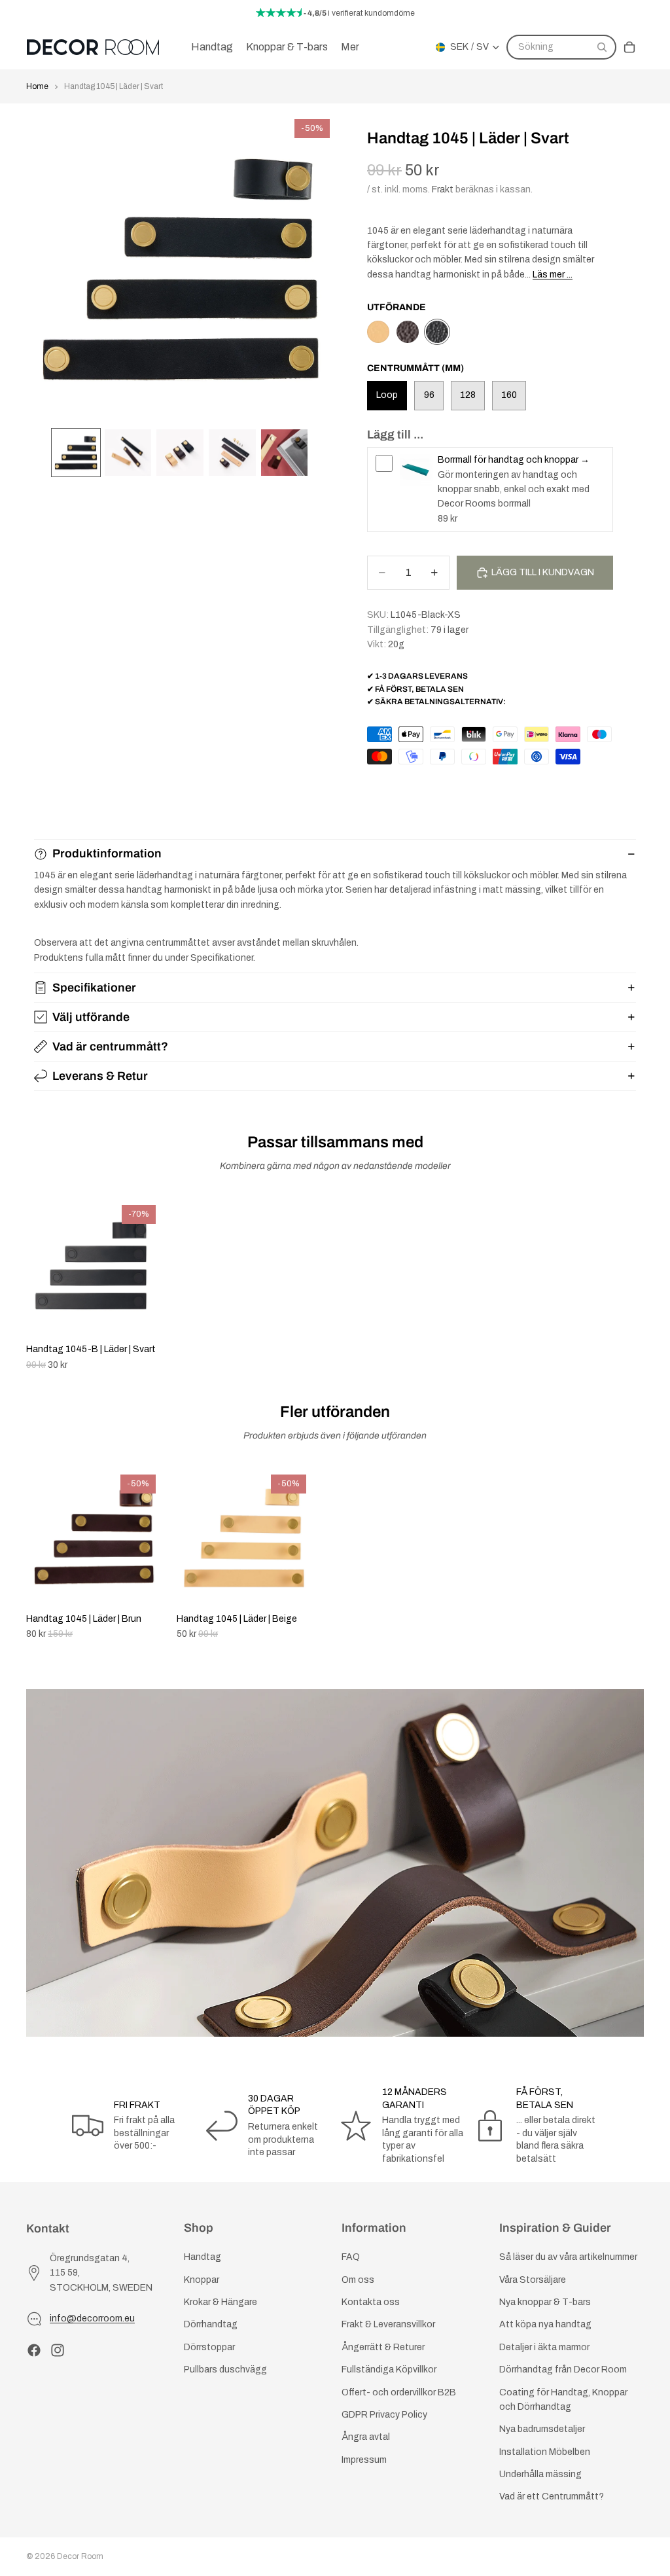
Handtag (203, 2257)
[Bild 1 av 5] (76, 453)
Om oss (358, 2280)
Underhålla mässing (540, 2474)
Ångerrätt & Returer (383, 2347)
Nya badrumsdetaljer (542, 2429)
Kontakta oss (371, 2302)
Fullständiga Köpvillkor (389, 2370)
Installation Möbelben (545, 2452)
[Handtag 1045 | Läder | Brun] (408, 332)
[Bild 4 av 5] (232, 453)
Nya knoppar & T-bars (545, 2302)
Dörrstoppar (209, 2347)
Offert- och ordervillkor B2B (399, 2392)
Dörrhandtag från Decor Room (563, 2370)
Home (37, 86)
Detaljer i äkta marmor (544, 2347)
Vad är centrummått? (110, 1046)
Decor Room (80, 2556)
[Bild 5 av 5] (285, 453)
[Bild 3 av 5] (180, 453)
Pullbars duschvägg (225, 2370)
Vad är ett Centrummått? (552, 2496)
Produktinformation (107, 853)
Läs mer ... (553, 275)
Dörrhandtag (211, 2324)
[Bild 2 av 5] (128, 453)
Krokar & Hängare (220, 2302)
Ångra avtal (366, 2437)
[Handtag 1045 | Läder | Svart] (437, 332)
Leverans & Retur (100, 1076)
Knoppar (202, 2280)
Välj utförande (91, 1017)
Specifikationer (94, 988)
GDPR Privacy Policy (384, 2415)
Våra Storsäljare (533, 2280)
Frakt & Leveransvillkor (388, 2324)
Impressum (364, 2460)
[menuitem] (350, 47)
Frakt (443, 189)
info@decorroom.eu (92, 2318)
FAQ (351, 2257)
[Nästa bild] (629, 1555)
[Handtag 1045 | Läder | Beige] (378, 332)
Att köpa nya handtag (545, 2324)
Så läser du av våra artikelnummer (568, 2257)
